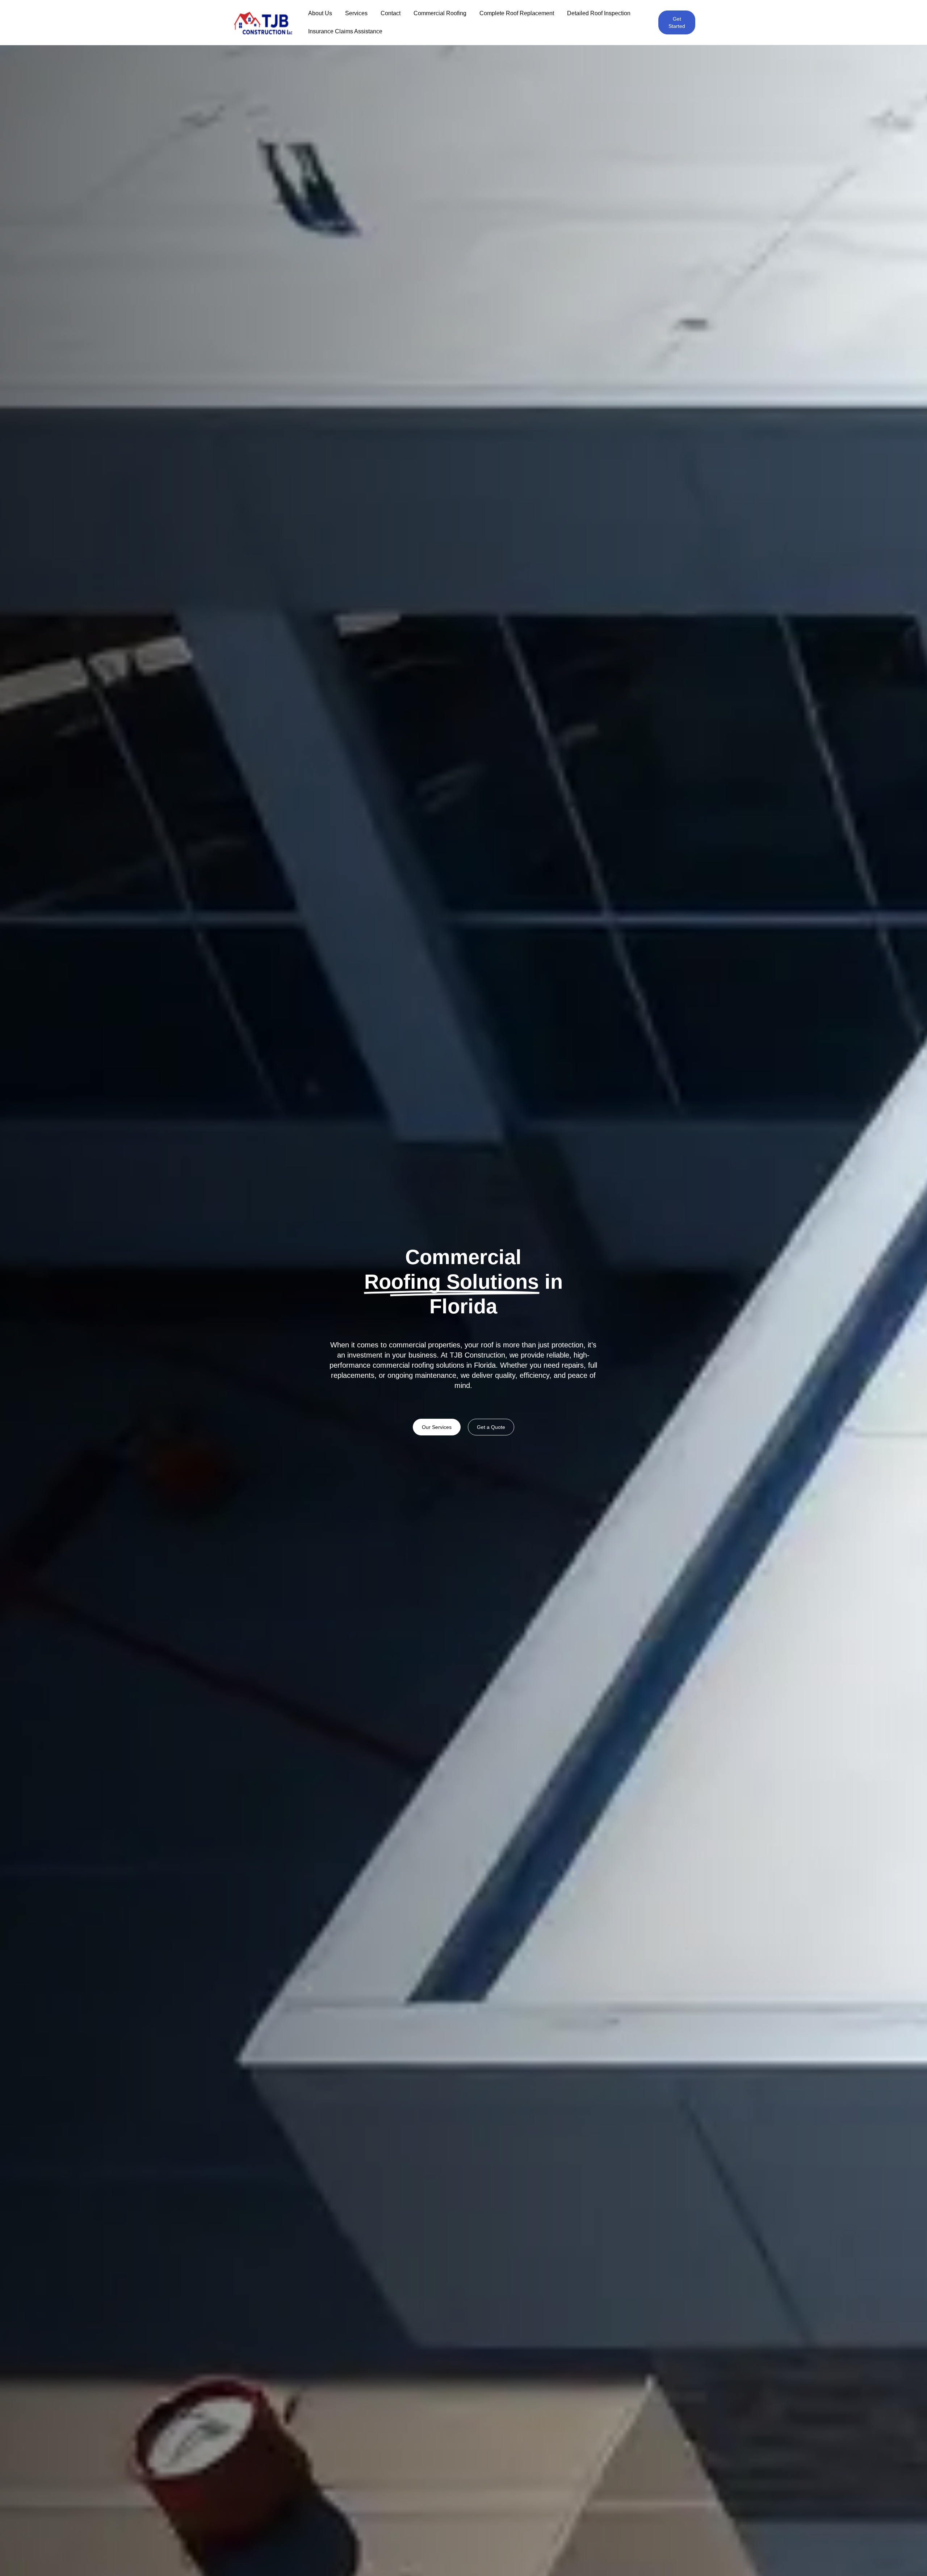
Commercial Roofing (440, 13)
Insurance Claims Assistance (345, 31)
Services (356, 13)
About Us (320, 13)
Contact (391, 13)
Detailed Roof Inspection (599, 13)
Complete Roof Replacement (517, 13)
